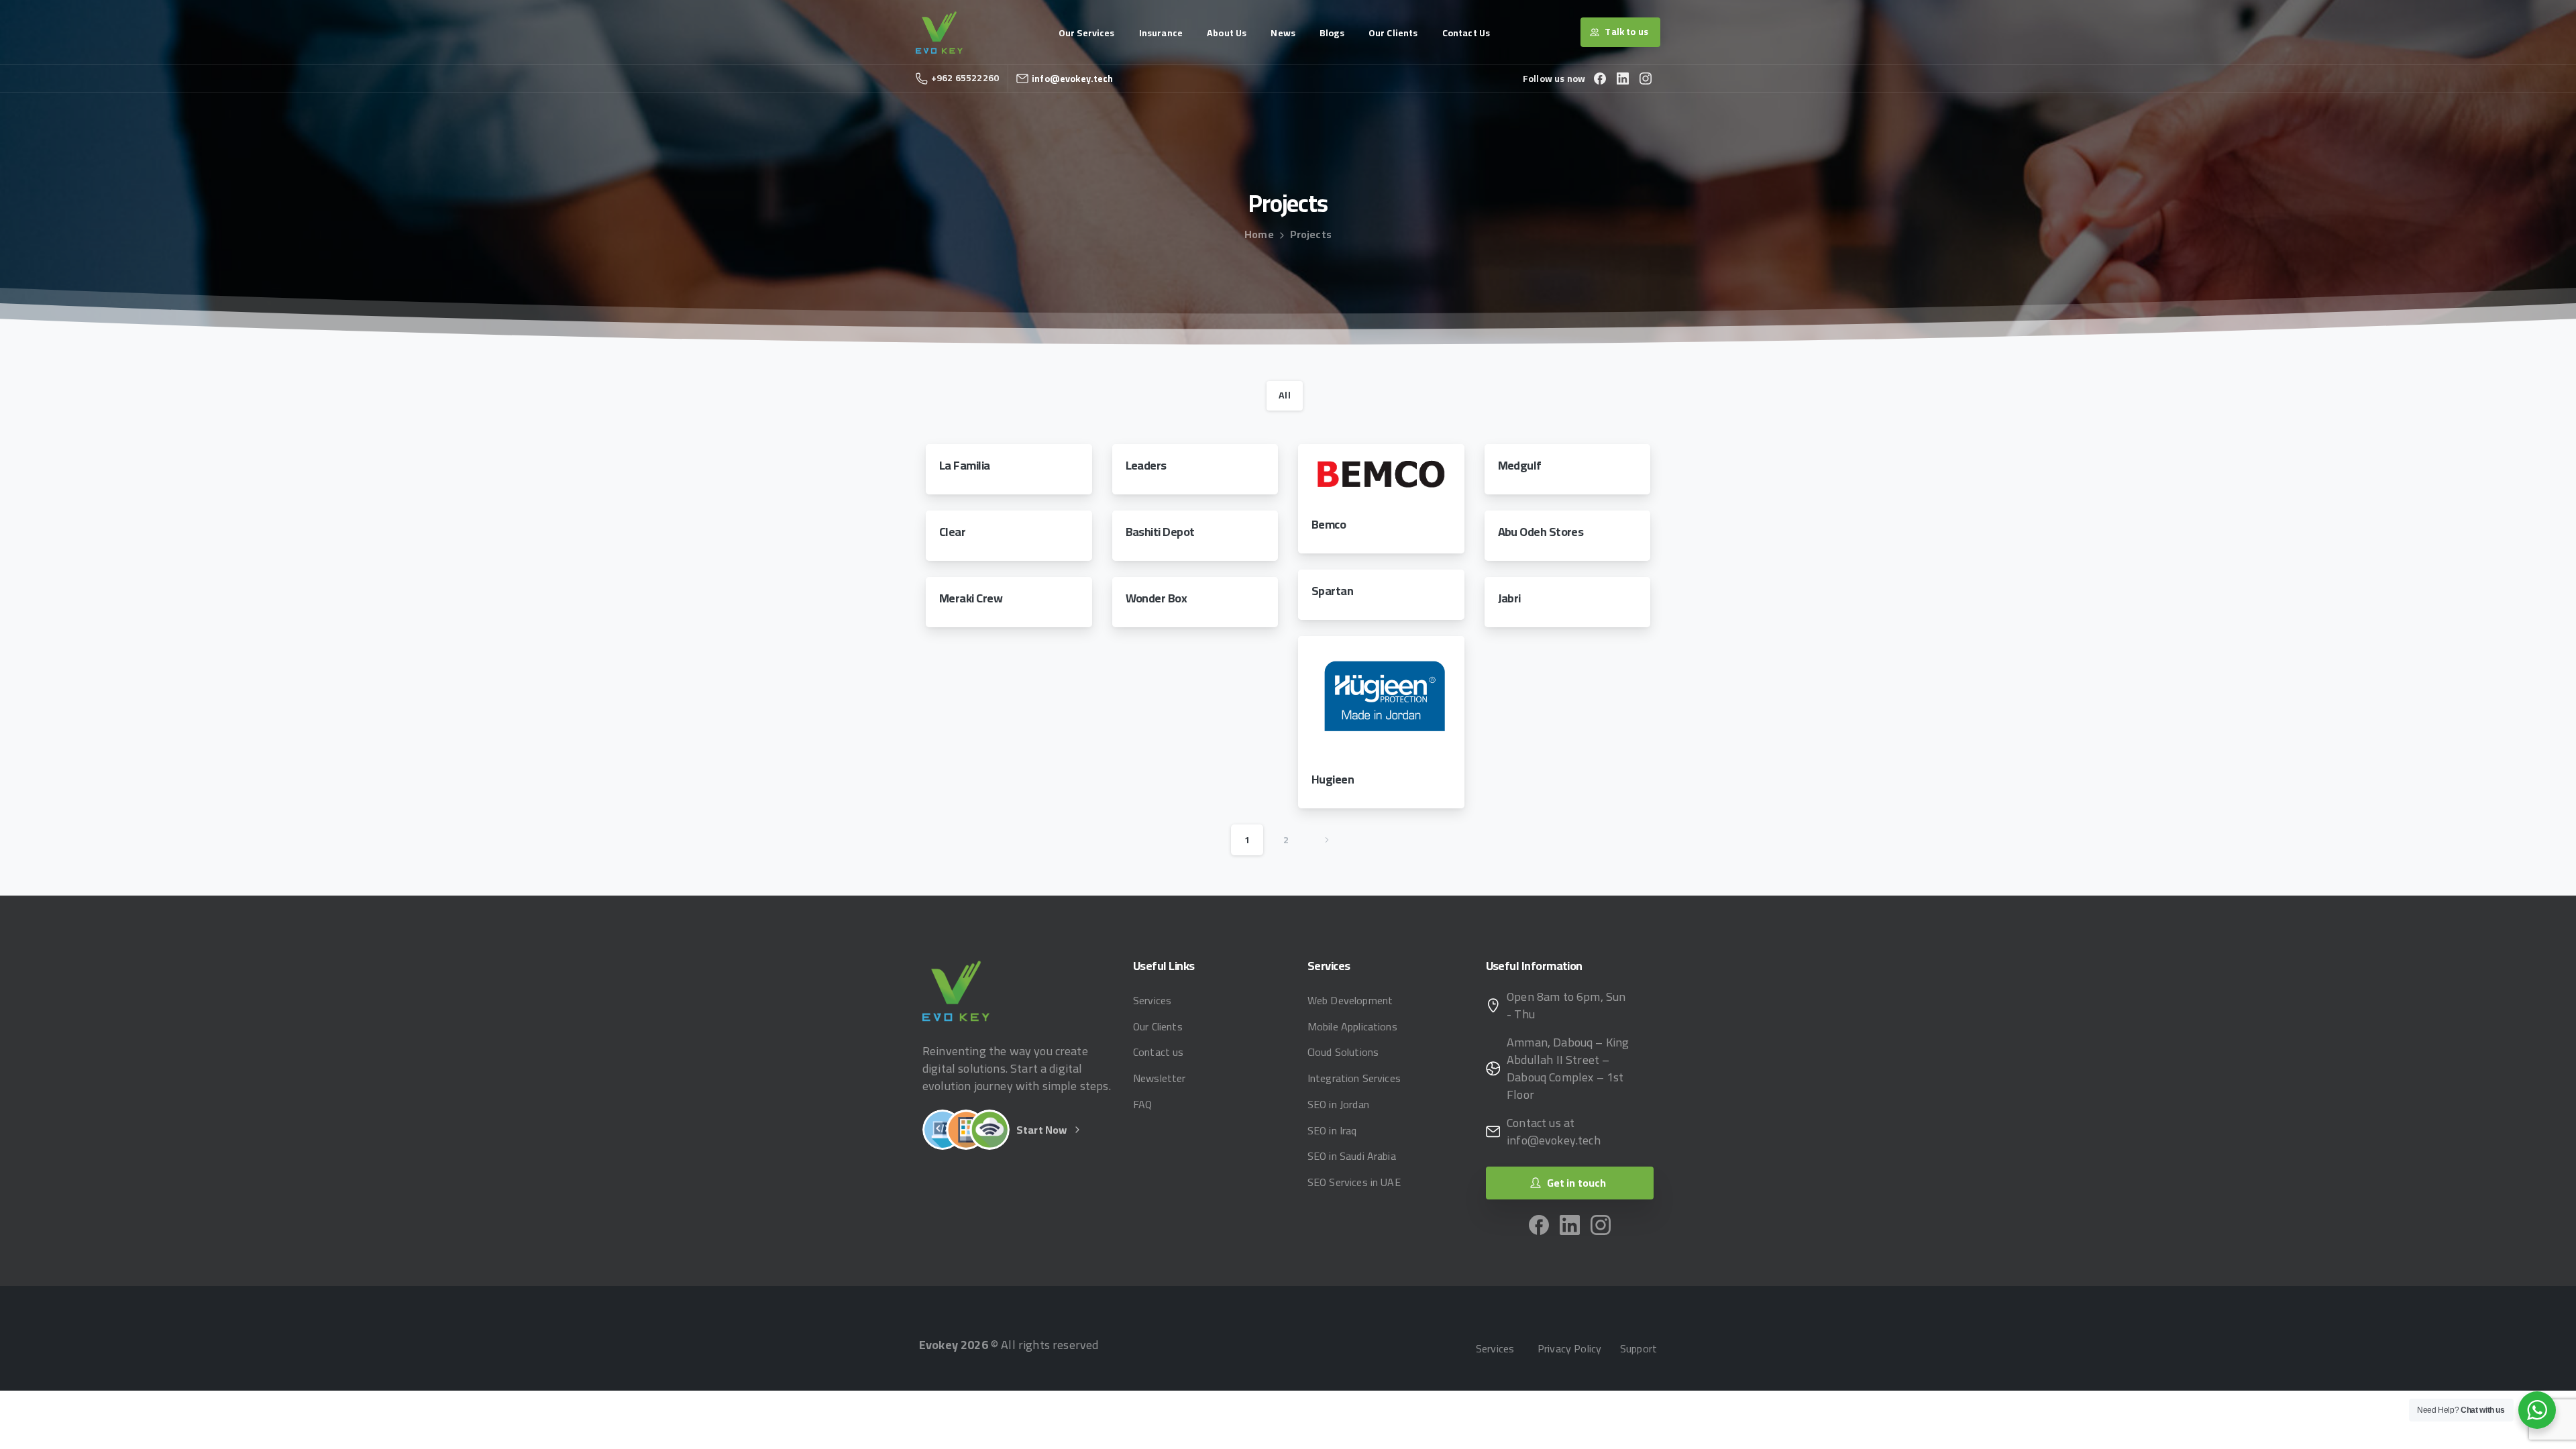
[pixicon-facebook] (1539, 1224)
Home (1259, 234)
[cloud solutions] (989, 1130)
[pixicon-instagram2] (1601, 1224)
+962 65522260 (965, 78)
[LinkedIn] (1623, 78)
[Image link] (956, 990)
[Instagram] (1646, 78)
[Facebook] (1600, 78)
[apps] (966, 1130)
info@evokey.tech (1073, 78)
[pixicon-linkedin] (1570, 1224)
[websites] (943, 1130)
